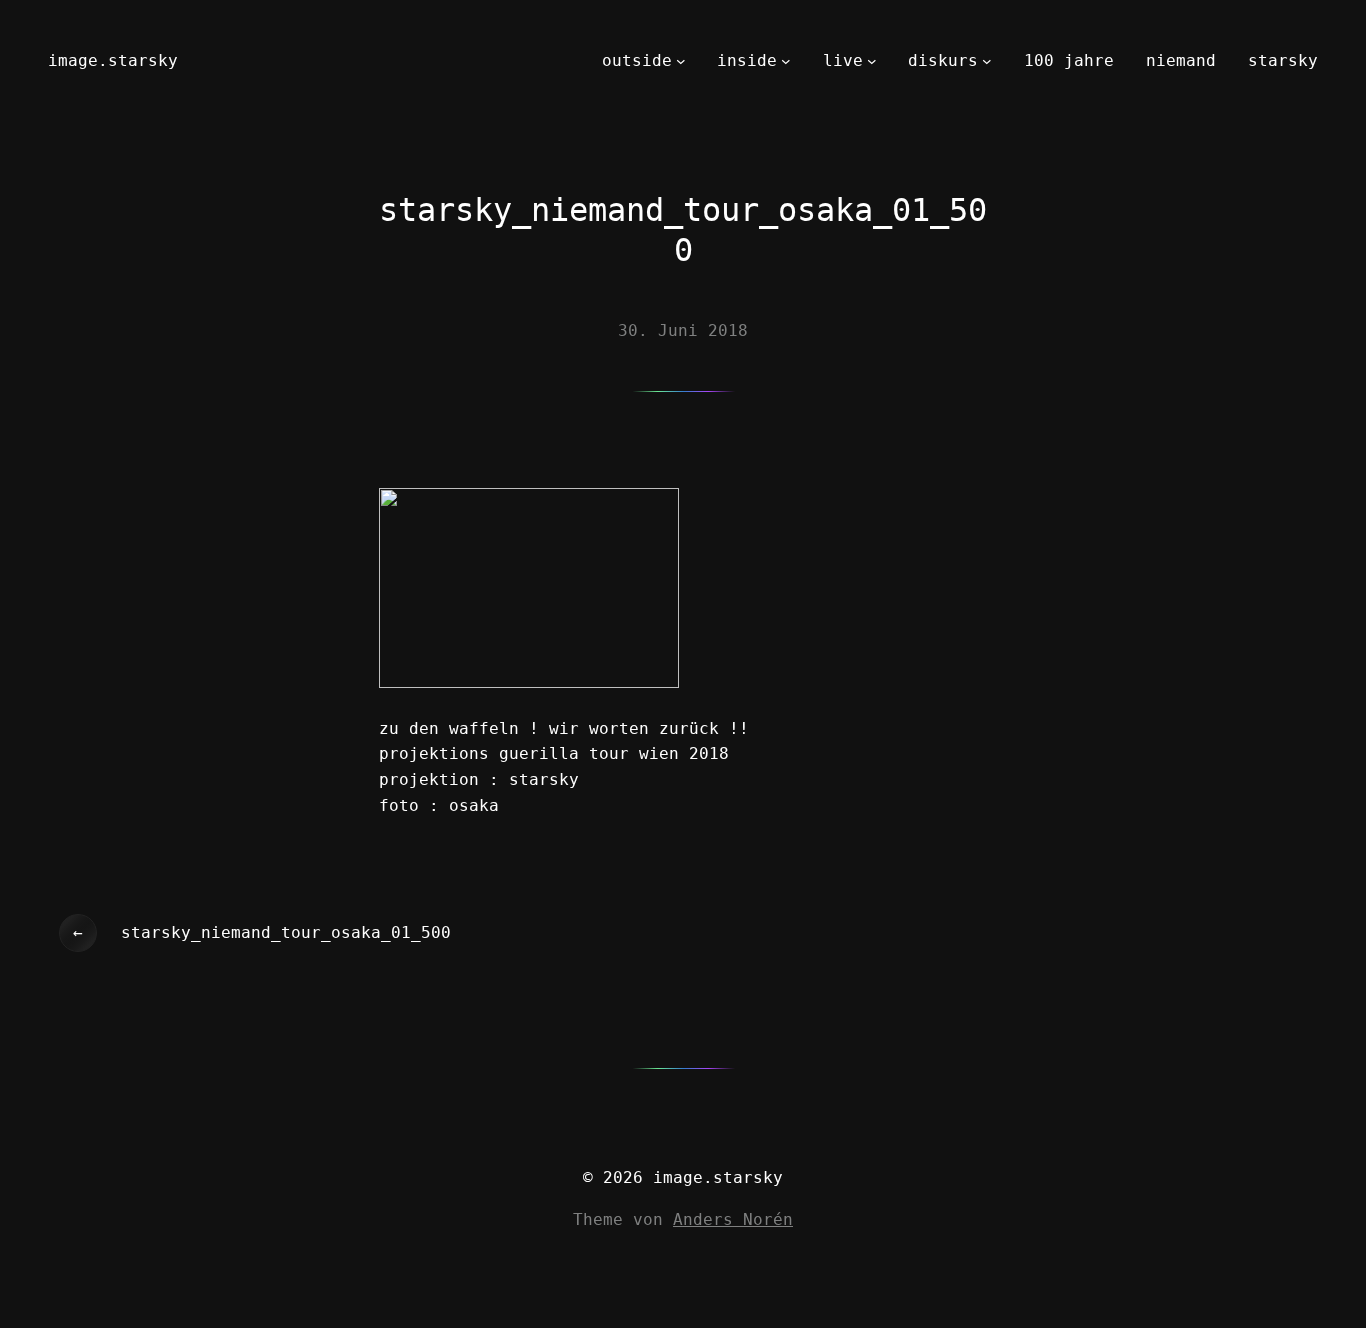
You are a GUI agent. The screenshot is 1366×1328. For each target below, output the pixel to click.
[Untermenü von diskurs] (987, 61)
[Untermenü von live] (872, 61)
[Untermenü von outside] (681, 61)
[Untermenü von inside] (786, 61)
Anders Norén (733, 1219)
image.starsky (113, 60)
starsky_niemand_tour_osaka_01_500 (286, 932)
